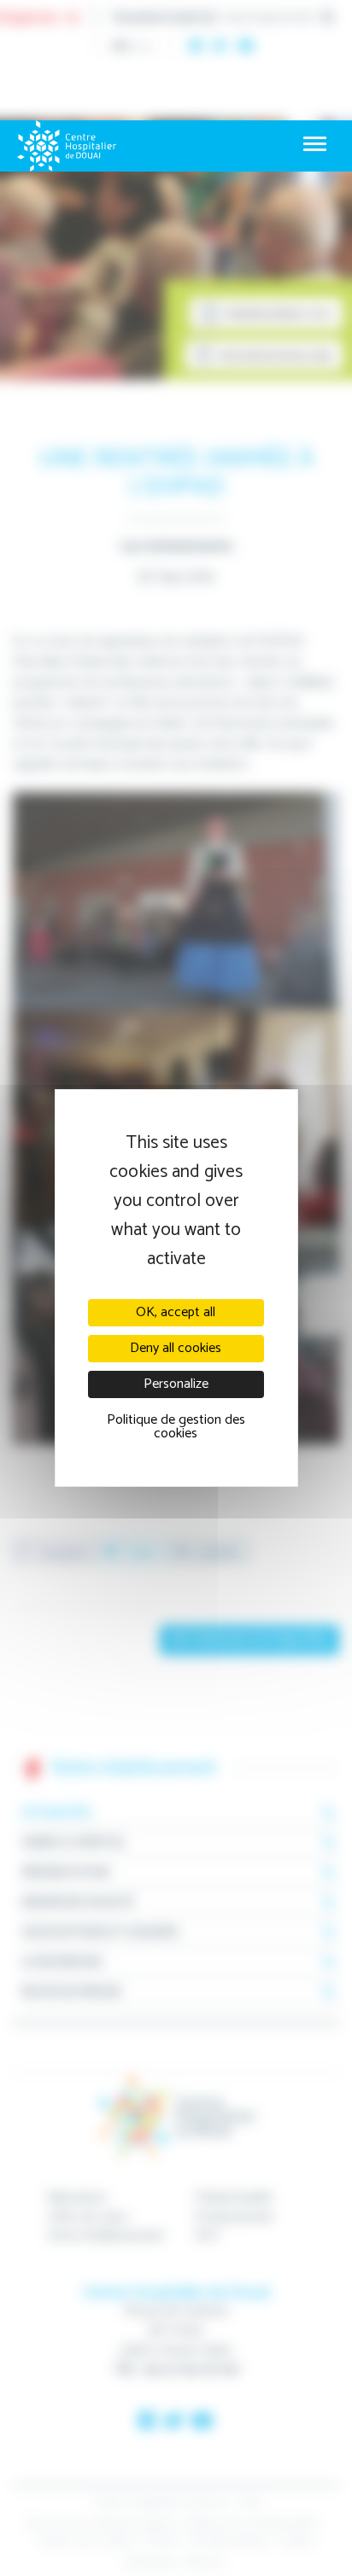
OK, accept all (176, 1312)
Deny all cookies (176, 1348)
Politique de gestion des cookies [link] (176, 1427)
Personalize (176, 1384)
